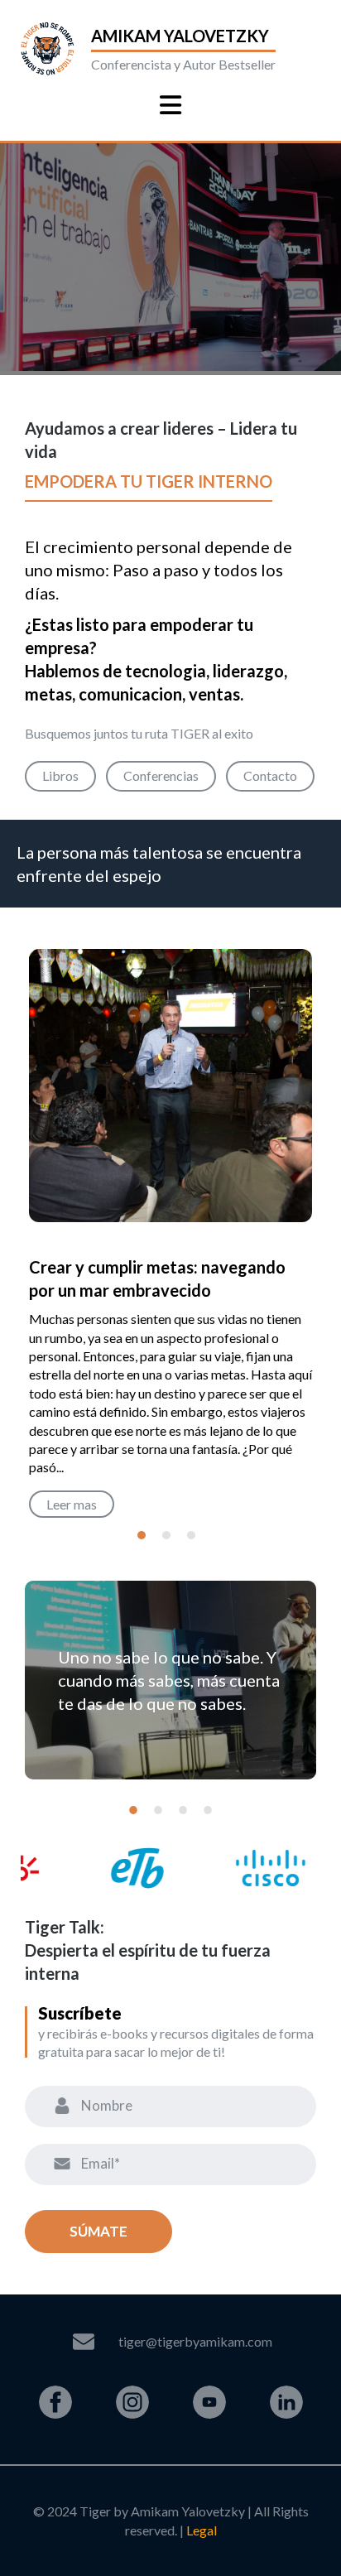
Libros (60, 775)
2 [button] (166, 1535)
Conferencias (161, 775)
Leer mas (72, 1504)
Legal (202, 2530)
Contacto (270, 775)
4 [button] (208, 1810)
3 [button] (191, 1535)
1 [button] (142, 1535)
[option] (170, 1240)
